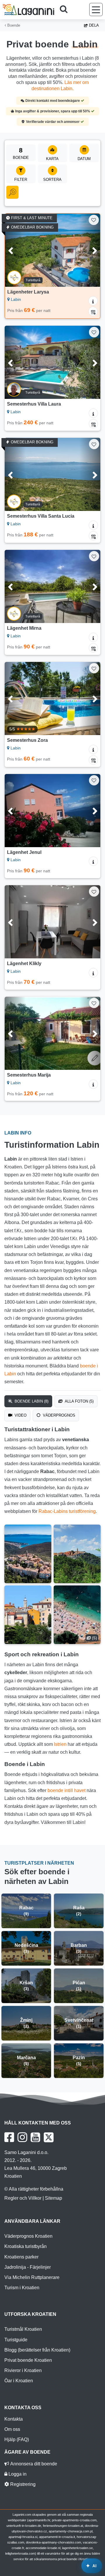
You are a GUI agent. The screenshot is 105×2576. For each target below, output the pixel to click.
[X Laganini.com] (49, 2137)
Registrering (22, 2484)
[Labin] (28, 1554)
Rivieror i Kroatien (23, 2370)
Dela (93, 25)
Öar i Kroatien (19, 2381)
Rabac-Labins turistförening (67, 1511)
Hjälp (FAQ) (17, 2439)
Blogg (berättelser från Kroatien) (37, 2350)
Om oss (12, 2429)
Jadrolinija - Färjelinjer (28, 2267)
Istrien (60, 1744)
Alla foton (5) (79, 1401)
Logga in (17, 2474)
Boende (13, 25)
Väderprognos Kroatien (28, 2236)
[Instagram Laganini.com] (22, 2137)
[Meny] (96, 10)
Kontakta (14, 2419)
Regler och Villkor (23, 2198)
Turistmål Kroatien (23, 2329)
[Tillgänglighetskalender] (93, 311)
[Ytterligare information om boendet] (93, 301)
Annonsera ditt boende (33, 2464)
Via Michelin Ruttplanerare (32, 2277)
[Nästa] (90, 250)
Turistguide (16, 2340)
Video (20, 1415)
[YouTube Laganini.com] (35, 2137)
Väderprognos (58, 1415)
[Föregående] (15, 250)
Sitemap (54, 2198)
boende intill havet (66, 1790)
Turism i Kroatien (22, 2288)
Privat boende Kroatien (28, 2360)
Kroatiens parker (21, 2257)
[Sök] (66, 10)
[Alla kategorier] (12, 192)
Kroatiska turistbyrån (26, 2246)
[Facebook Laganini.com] (9, 2137)
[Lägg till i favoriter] (94, 220)
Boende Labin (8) (31, 1401)
